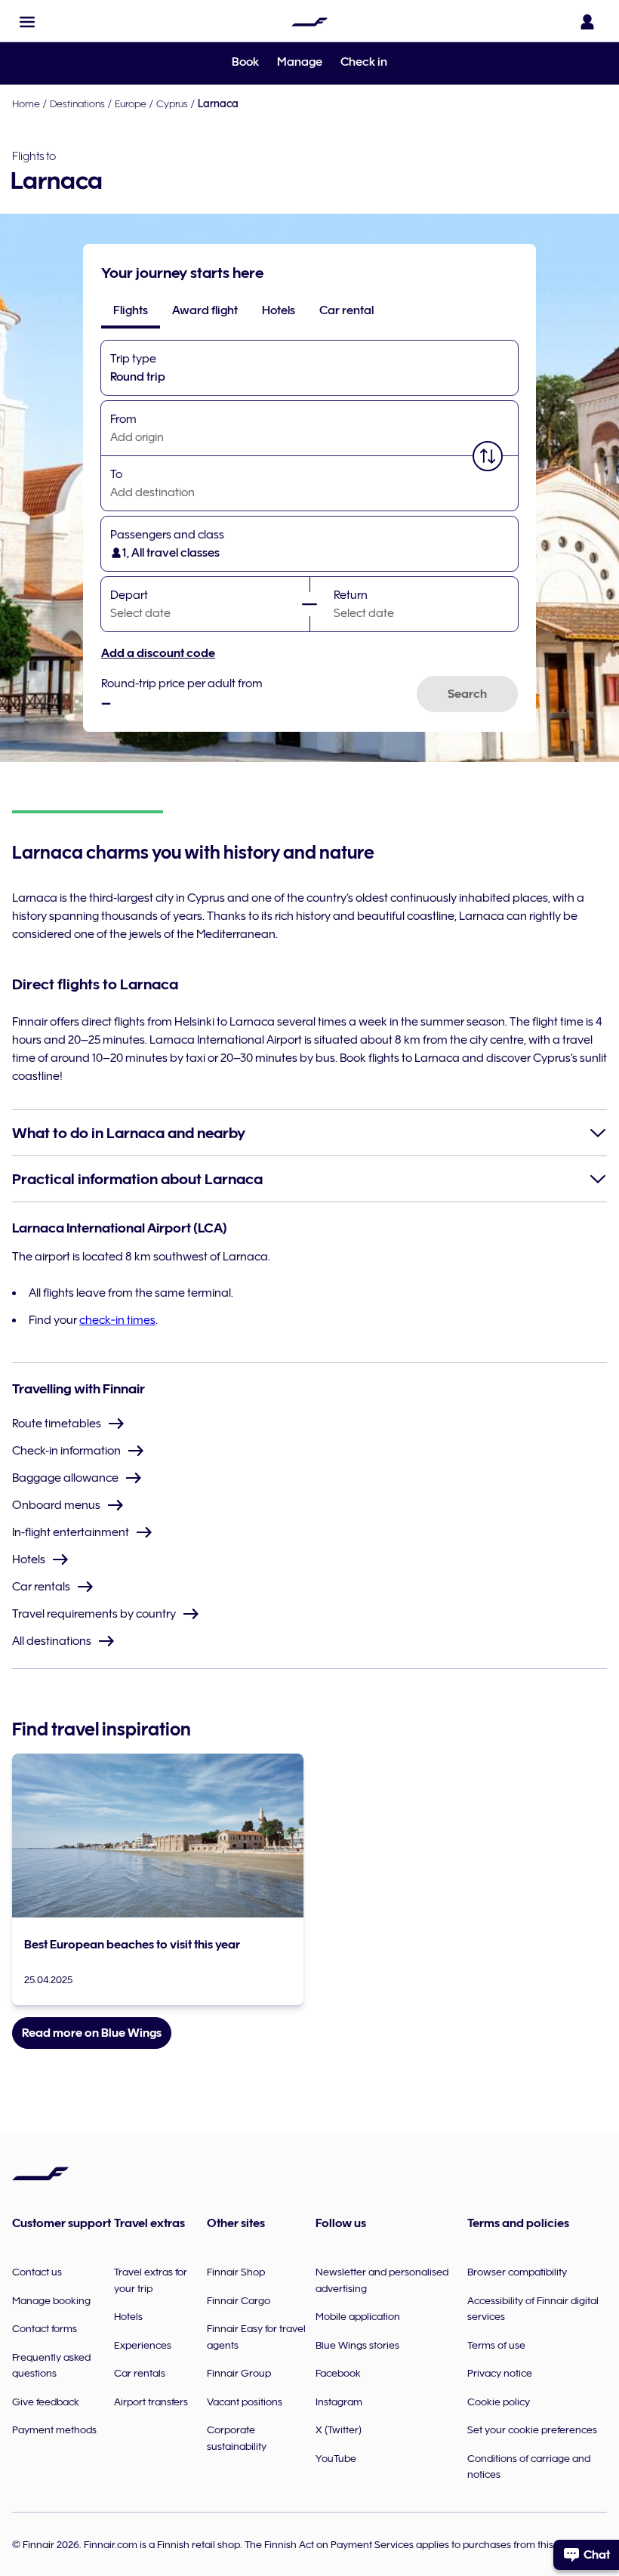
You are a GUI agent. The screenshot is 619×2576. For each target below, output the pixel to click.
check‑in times (117, 1320)
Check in (364, 62)
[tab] (131, 310)
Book (245, 62)
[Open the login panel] (587, 22)
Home (26, 103)
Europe (131, 103)
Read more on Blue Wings (92, 2033)
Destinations (77, 103)
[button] (27, 22)
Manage (300, 62)
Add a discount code (158, 653)
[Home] (309, 22)
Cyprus (172, 103)
